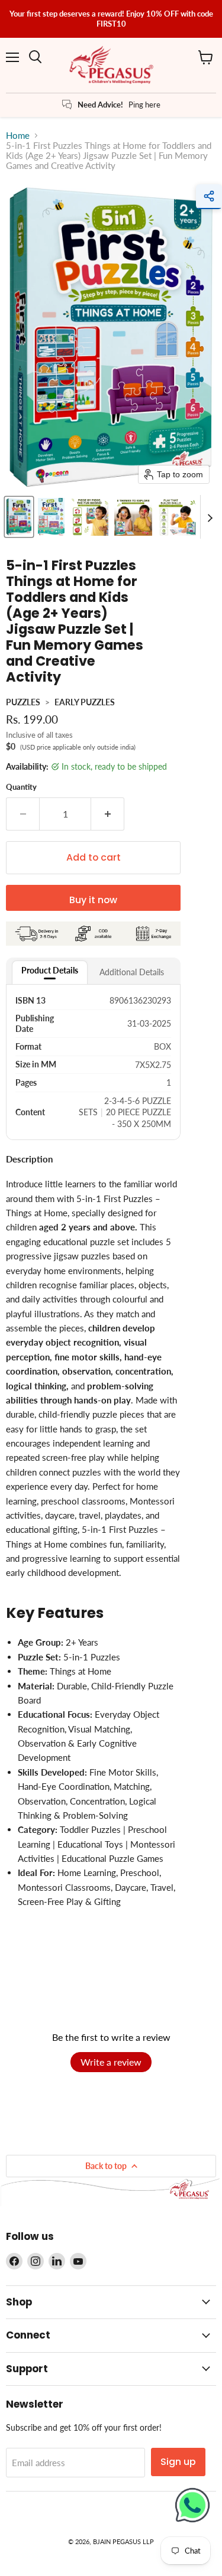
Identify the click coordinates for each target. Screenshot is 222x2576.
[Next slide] (210, 517)
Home (18, 136)
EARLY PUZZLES (85, 702)
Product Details (50, 970)
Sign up (178, 2462)
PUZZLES (23, 702)
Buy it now (93, 900)
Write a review (111, 2062)
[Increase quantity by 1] (108, 814)
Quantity (21, 787)
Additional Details (132, 972)
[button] (19, 517)
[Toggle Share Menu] (209, 197)
